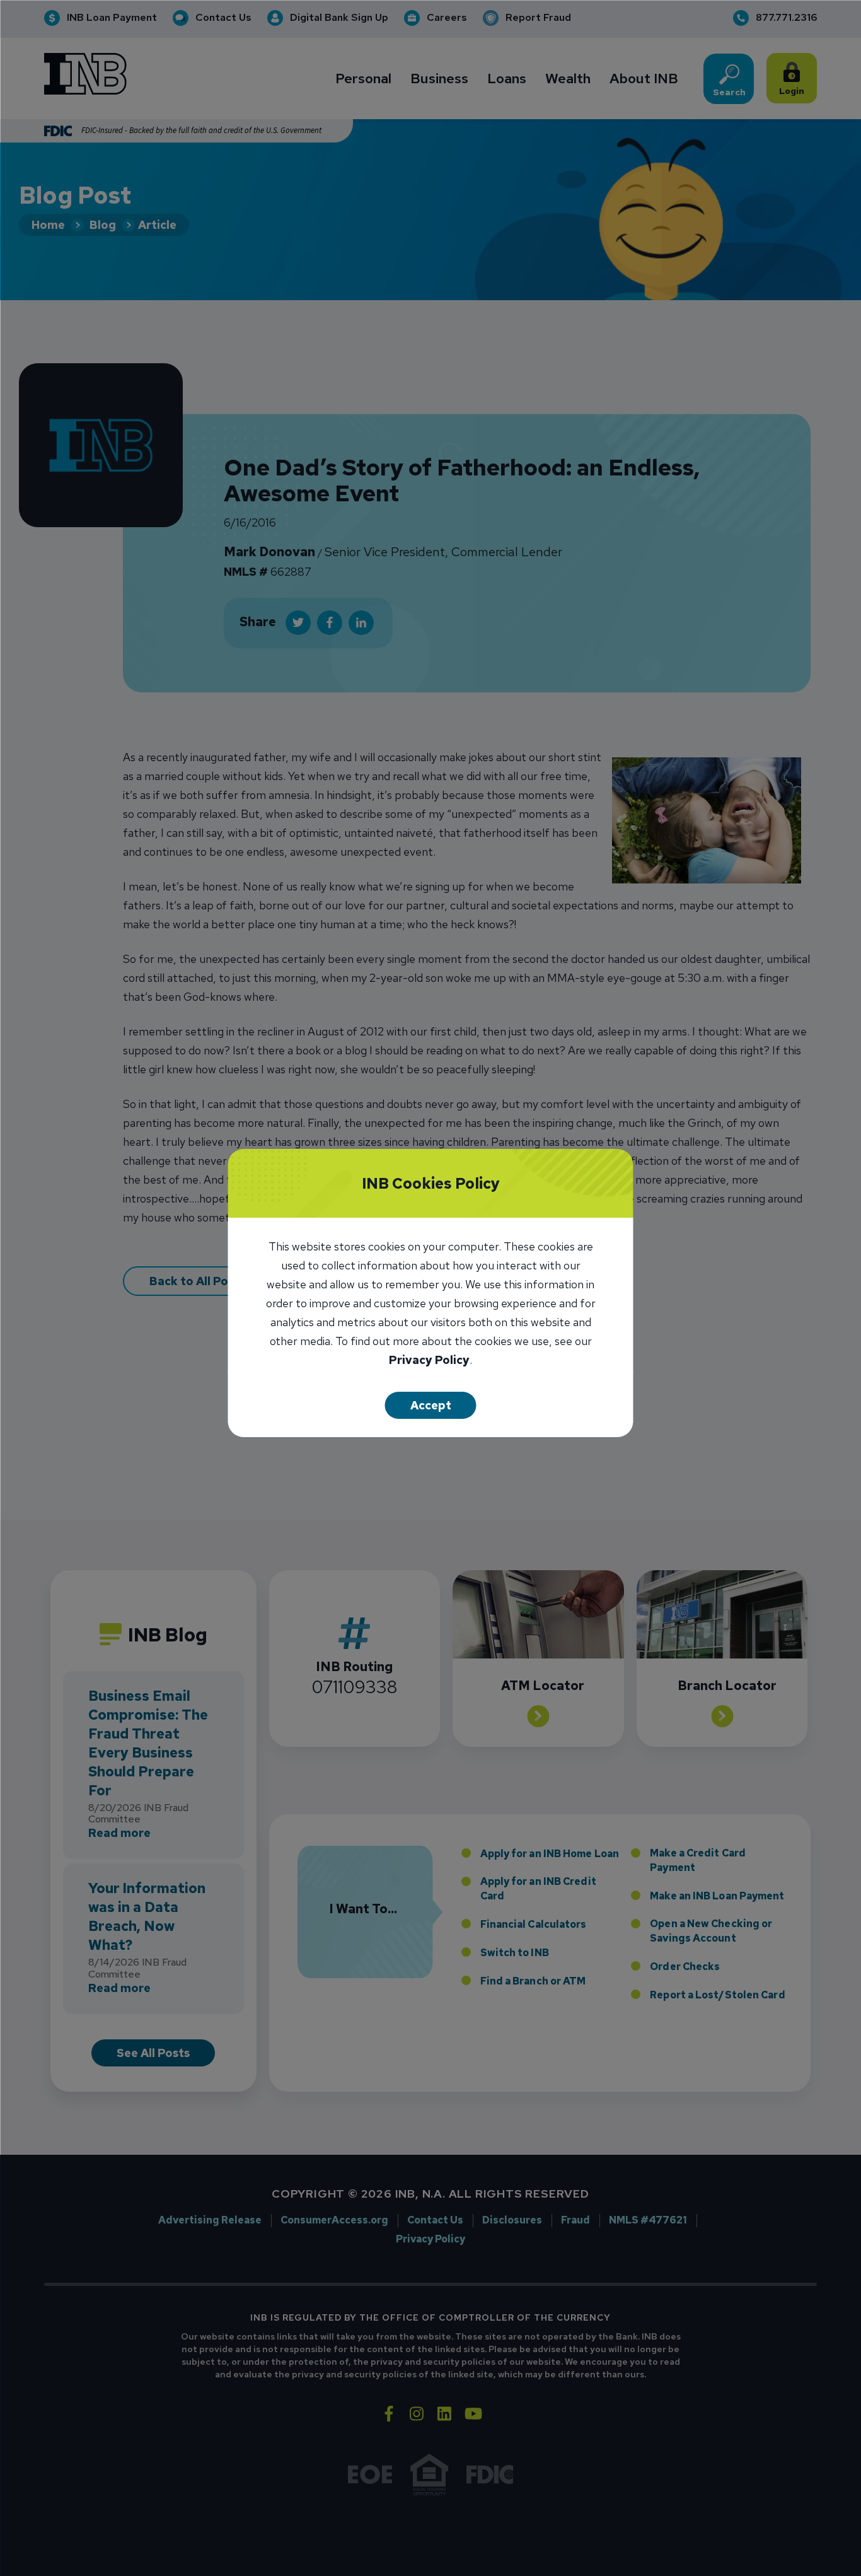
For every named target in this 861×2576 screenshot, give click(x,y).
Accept (431, 1405)
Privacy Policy (429, 1361)
